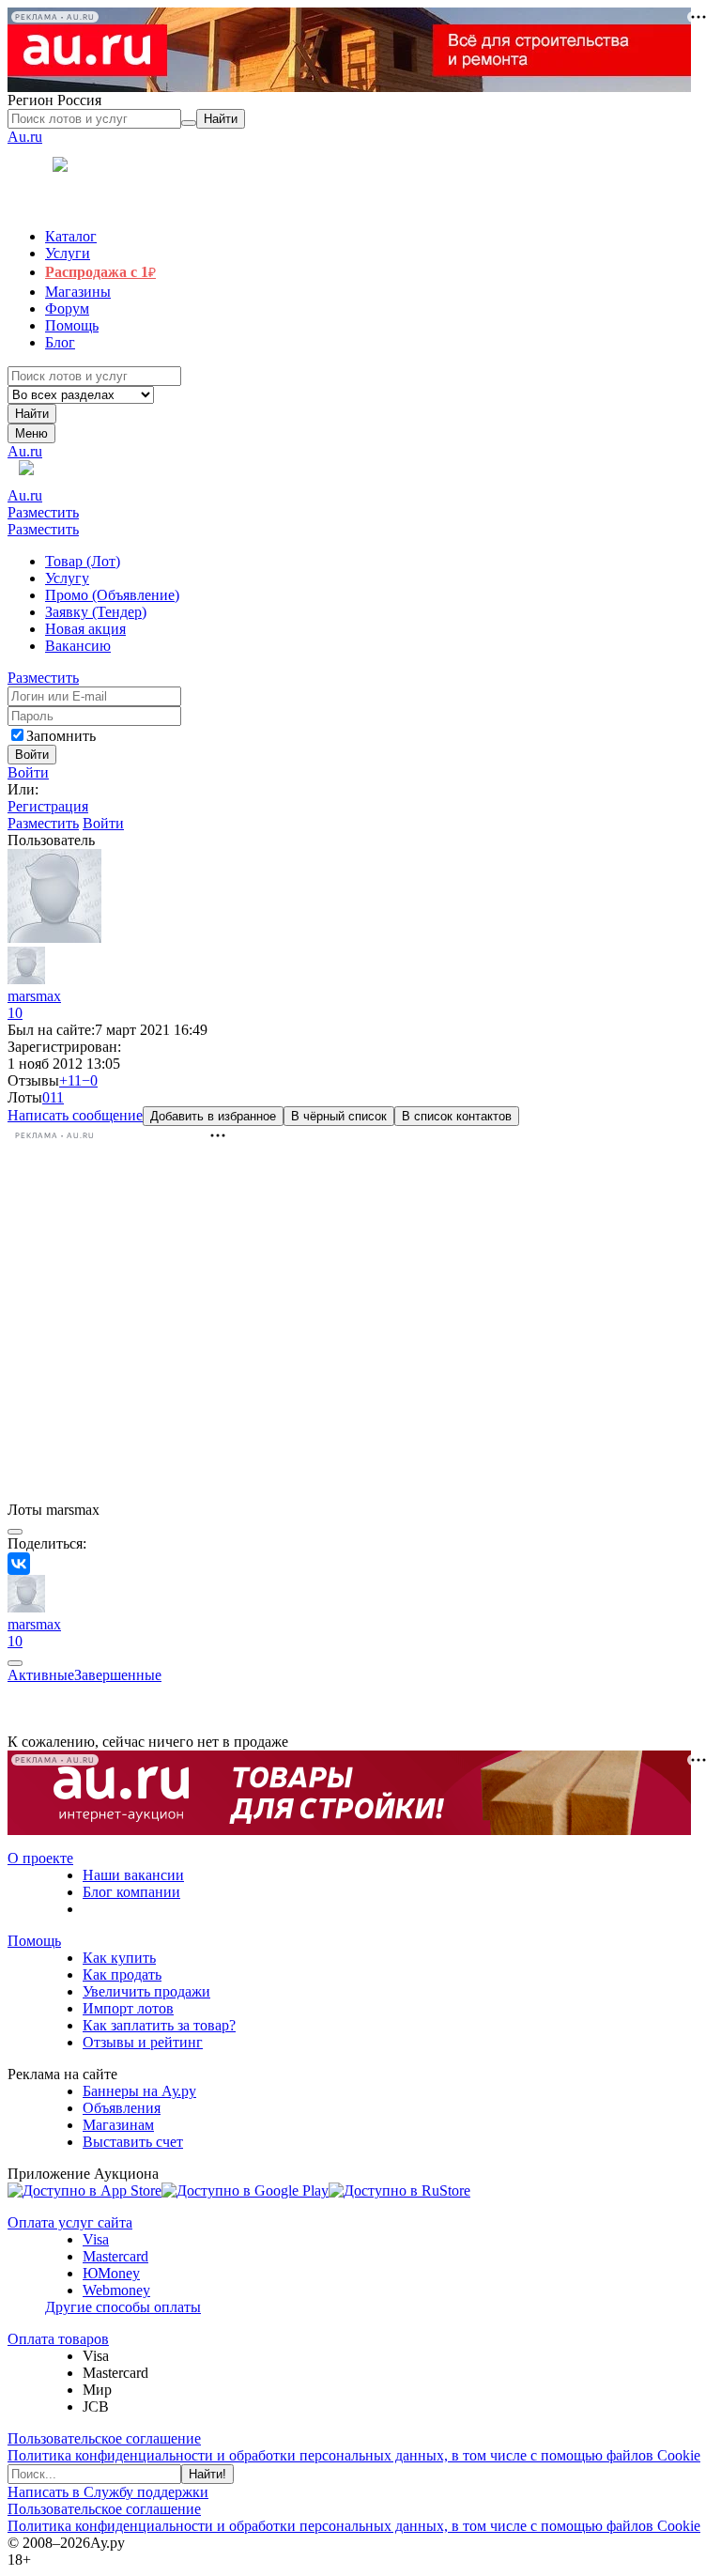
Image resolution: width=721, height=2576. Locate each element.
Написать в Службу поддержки (108, 2492)
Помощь (34, 1941)
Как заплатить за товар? (159, 2025)
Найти (32, 414)
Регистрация (48, 806)
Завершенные (118, 1675)
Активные (41, 1675)
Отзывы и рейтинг (143, 2042)
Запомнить (61, 736)
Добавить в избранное (213, 1116)
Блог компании (131, 1892)
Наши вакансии (133, 1875)
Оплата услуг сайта (70, 2222)
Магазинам (118, 2125)
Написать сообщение (75, 1115)
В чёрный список (339, 1116)
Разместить (43, 512)
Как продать (122, 1974)
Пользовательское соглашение (104, 2438)
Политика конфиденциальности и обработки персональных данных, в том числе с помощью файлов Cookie (354, 2455)
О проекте (40, 1858)
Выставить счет (133, 2142)
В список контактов (457, 1116)
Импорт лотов (128, 2008)
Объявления (122, 2108)
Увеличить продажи (146, 1991)
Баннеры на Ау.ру (139, 2091)
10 (15, 1013)
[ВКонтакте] (19, 1564)
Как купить (119, 1958)
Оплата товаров (58, 2339)
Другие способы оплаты (123, 2307)
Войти (28, 772)
